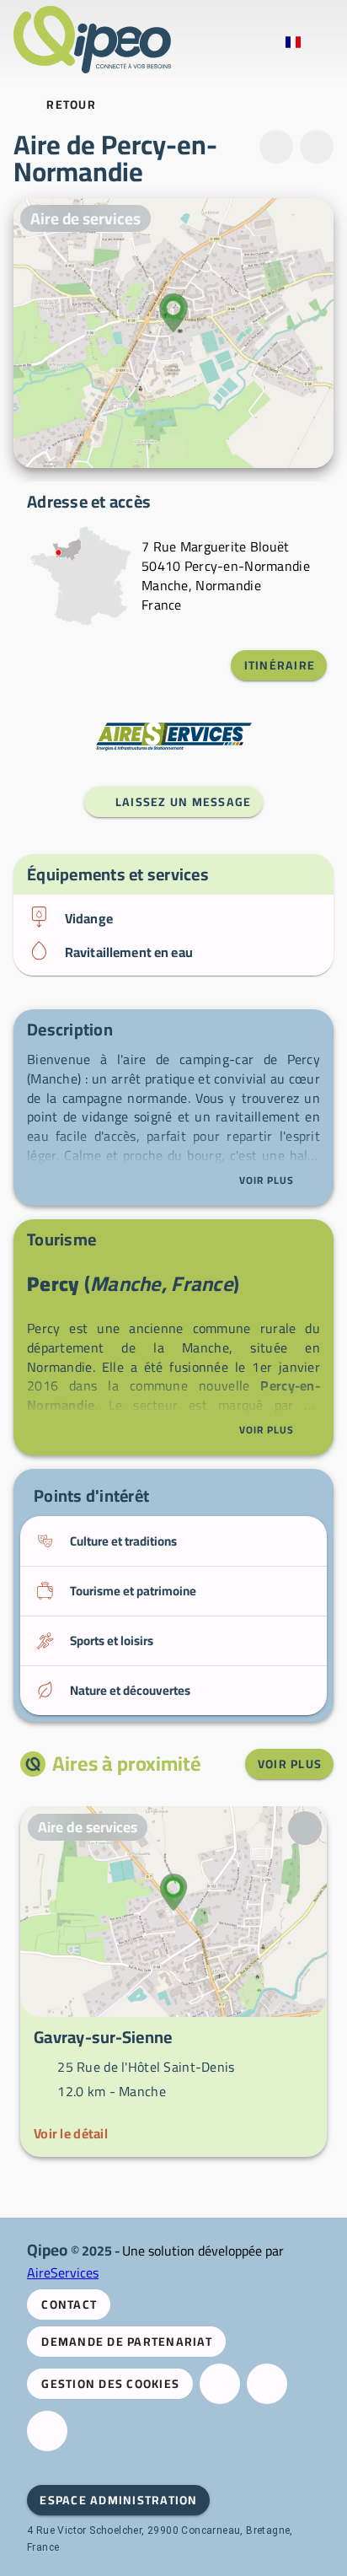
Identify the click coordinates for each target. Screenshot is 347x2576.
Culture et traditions (123, 1541)
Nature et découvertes (130, 1690)
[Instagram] (267, 2384)
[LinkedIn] (47, 2431)
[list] (173, 935)
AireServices (63, 2272)
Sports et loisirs (112, 1640)
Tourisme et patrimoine (133, 1591)
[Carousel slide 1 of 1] (173, 447)
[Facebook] (220, 2384)
